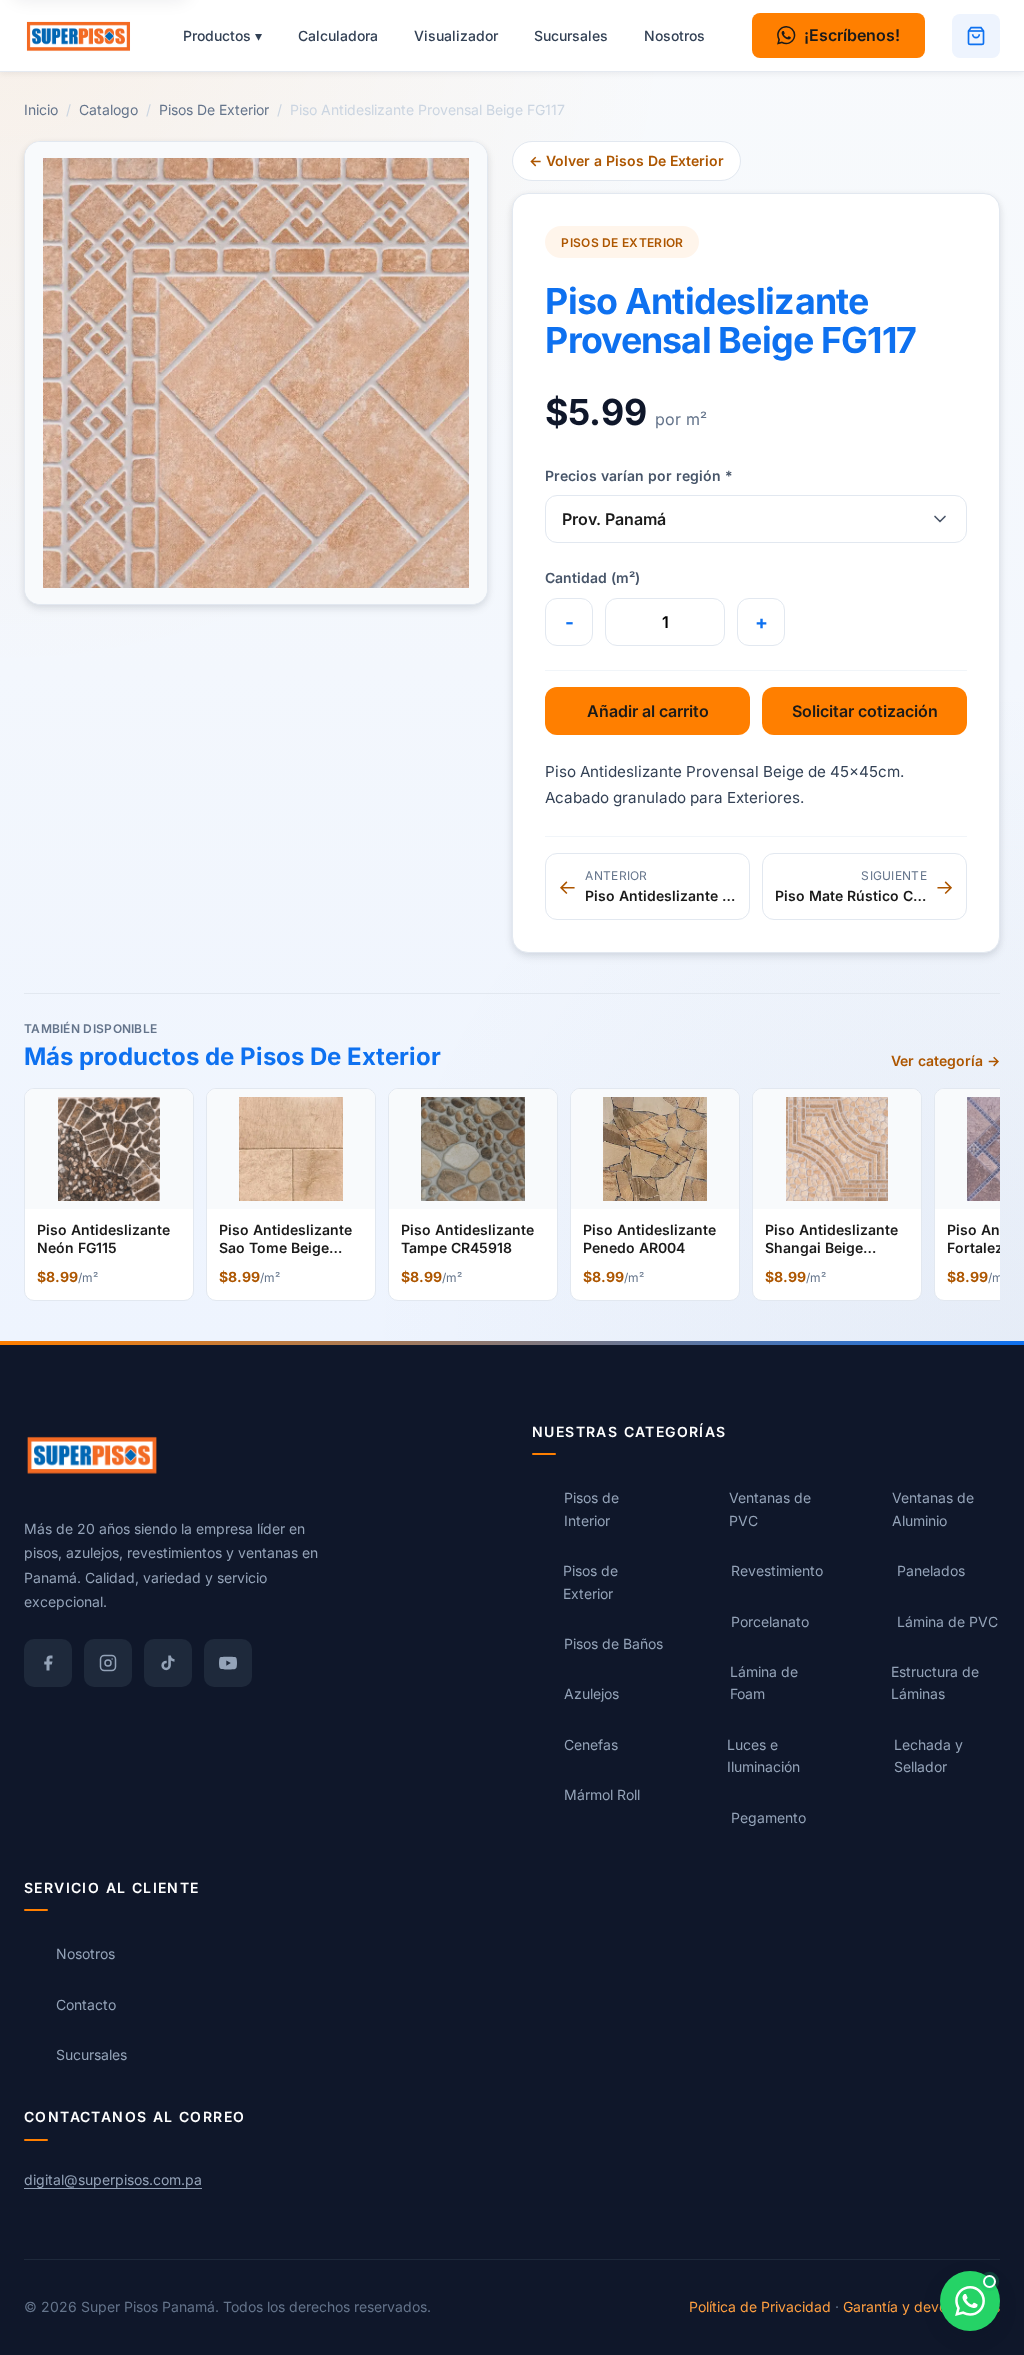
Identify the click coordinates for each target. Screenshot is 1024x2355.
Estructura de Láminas (935, 1682)
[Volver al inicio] (88, 36)
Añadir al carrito (648, 711)
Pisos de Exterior (590, 1581)
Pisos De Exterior (214, 109)
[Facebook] (48, 1663)
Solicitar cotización (865, 711)
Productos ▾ (222, 35)
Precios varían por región (639, 475)
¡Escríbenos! (852, 35)
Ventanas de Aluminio (933, 1508)
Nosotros (674, 35)
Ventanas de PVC (770, 1508)
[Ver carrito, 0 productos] (976, 36)
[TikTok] (168, 1663)
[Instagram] (108, 1663)
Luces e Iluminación (763, 1755)
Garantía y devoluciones (921, 2306)
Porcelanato (770, 1621)
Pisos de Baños (613, 1643)
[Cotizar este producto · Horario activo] (970, 2301)
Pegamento (768, 1817)
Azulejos (591, 1693)
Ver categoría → (945, 1060)
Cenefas (591, 1744)
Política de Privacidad (760, 2306)
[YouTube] (228, 1663)
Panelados (931, 1570)
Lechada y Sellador (928, 1755)
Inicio (41, 109)
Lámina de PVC (947, 1621)
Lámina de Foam (764, 1682)
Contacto (86, 2004)
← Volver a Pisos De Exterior (626, 160)
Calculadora (338, 35)
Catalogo (108, 109)
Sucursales (571, 35)
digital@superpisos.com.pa (113, 2179)
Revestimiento (777, 1570)
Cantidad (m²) (592, 577)
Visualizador (456, 35)
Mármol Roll (602, 1794)
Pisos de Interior (591, 1508)
